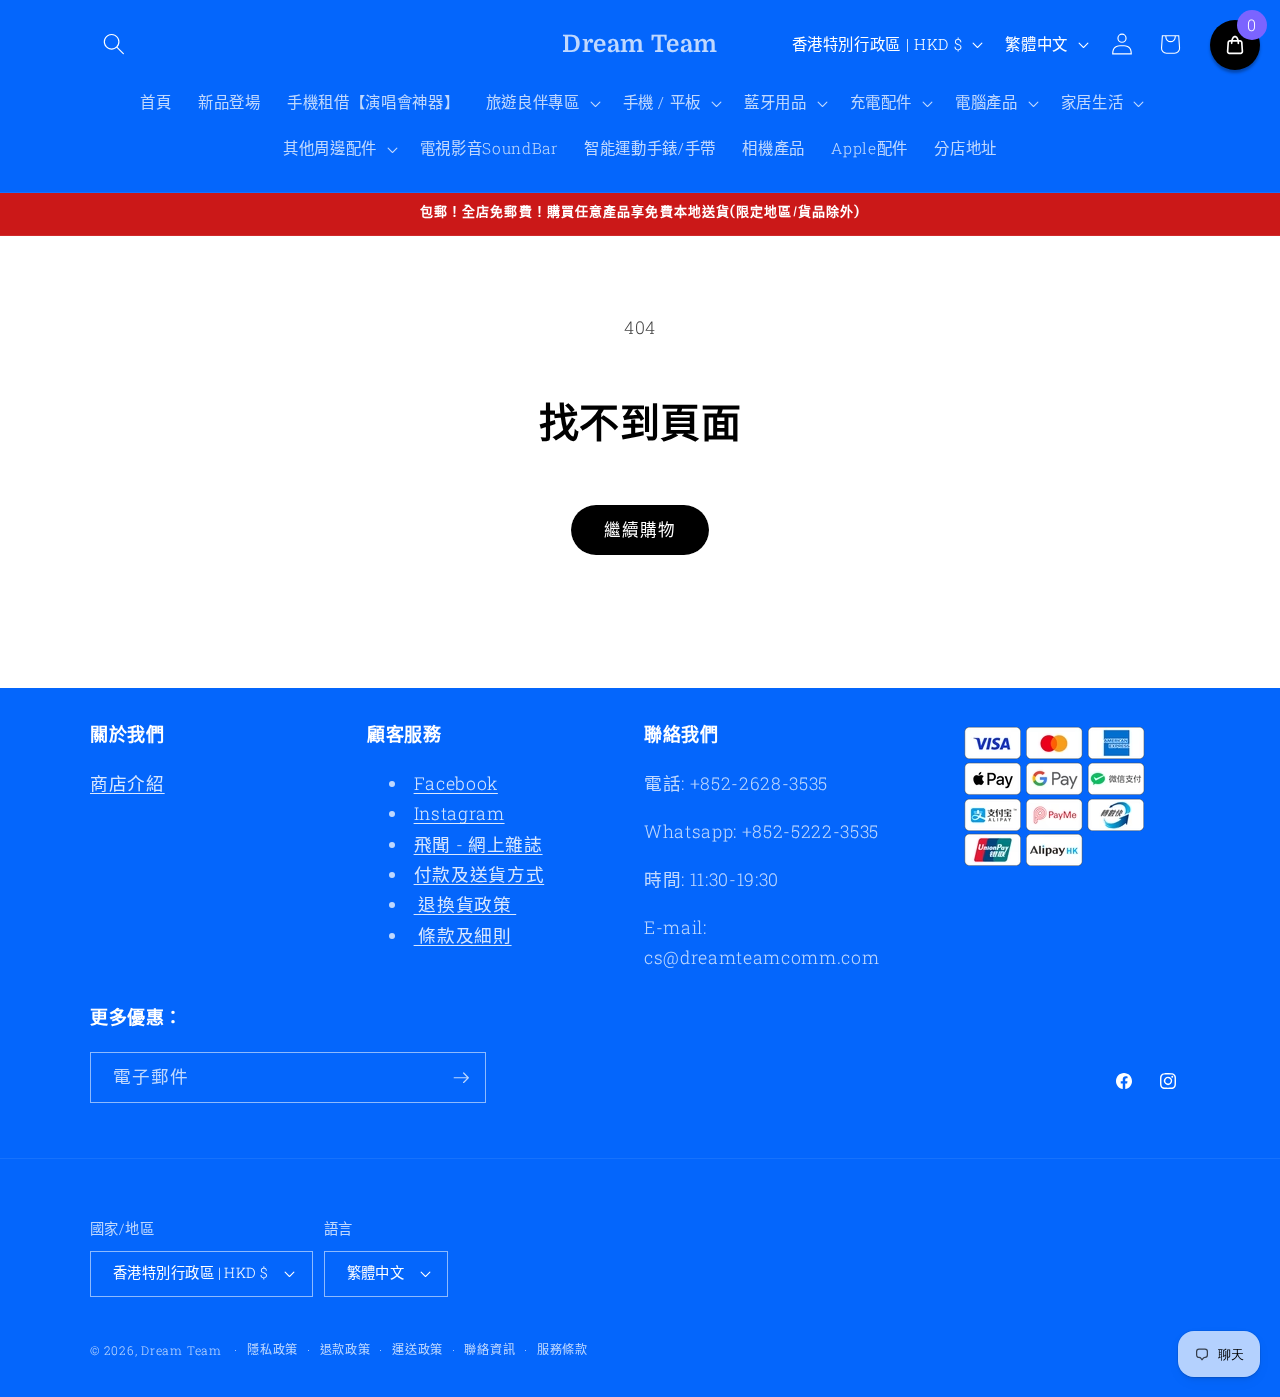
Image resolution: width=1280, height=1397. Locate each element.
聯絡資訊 (489, 1349)
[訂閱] (461, 1078)
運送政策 (417, 1349)
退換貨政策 (465, 904)
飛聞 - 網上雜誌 (478, 844)
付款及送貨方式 (479, 874)
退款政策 (345, 1349)
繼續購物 (640, 529)
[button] (114, 44)
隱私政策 (272, 1349)
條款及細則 (463, 935)
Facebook (456, 783)
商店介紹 (127, 783)
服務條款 (562, 1349)
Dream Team (181, 1350)
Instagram (459, 813)
